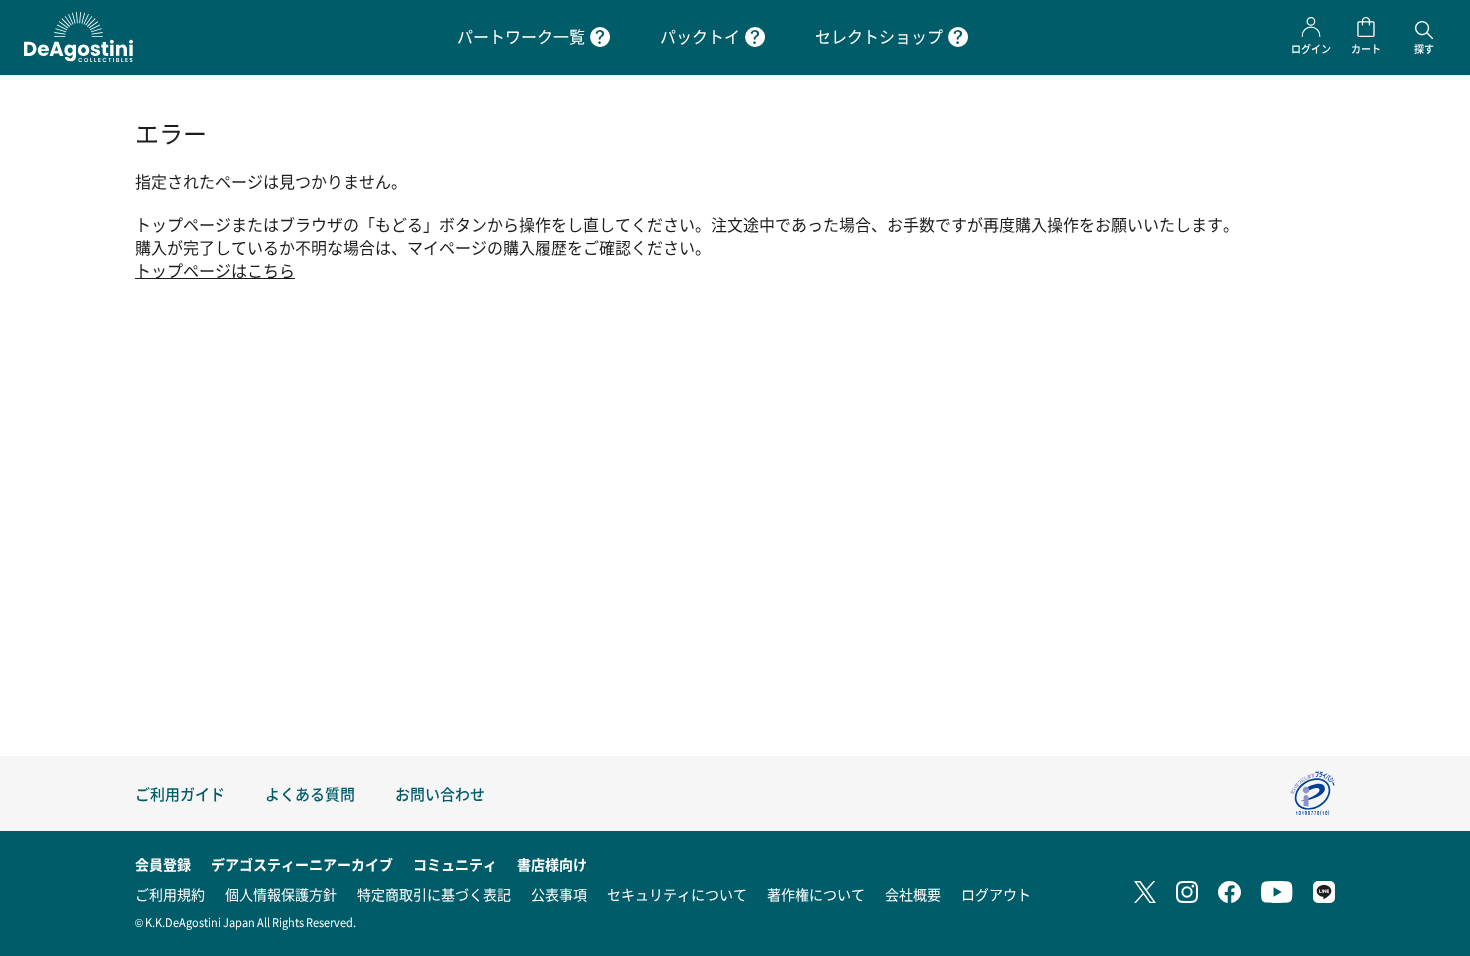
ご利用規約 (170, 894)
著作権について (816, 894)
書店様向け (552, 864)
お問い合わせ (440, 793)
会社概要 (913, 894)
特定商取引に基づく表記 (434, 894)
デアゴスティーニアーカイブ (302, 864)
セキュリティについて (677, 894)
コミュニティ (455, 864)
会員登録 (163, 864)
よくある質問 (310, 793)
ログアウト (996, 894)
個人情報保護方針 (281, 894)
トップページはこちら (215, 270)
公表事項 (559, 894)
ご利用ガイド (180, 793)
